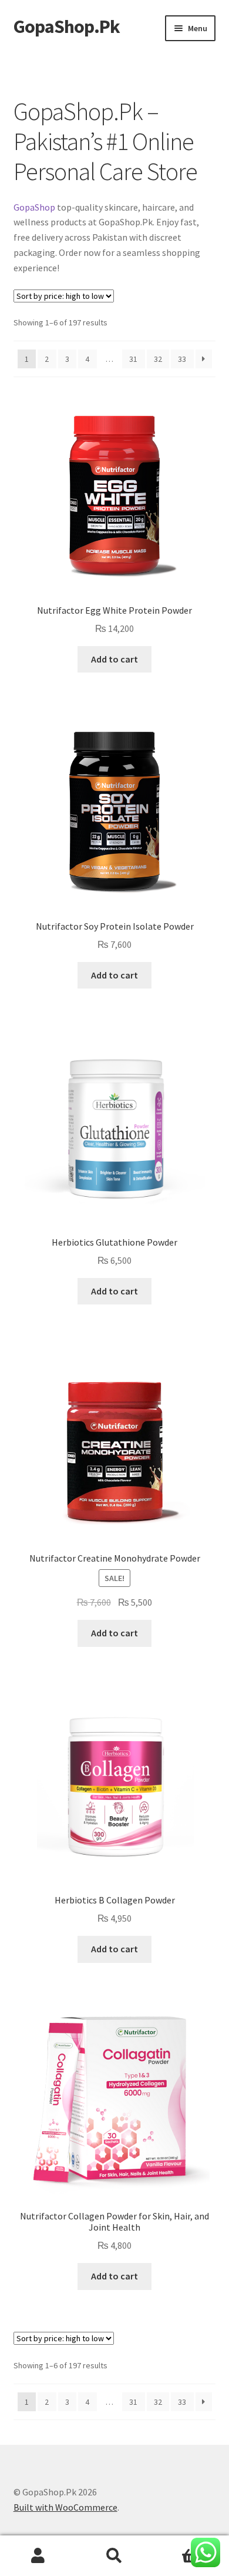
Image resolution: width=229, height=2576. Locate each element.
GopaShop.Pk (67, 26)
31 (133, 359)
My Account (38, 2556)
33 (182, 359)
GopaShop (34, 207)
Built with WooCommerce (65, 2507)
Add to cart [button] (114, 659)
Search (114, 2556)
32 (158, 359)
